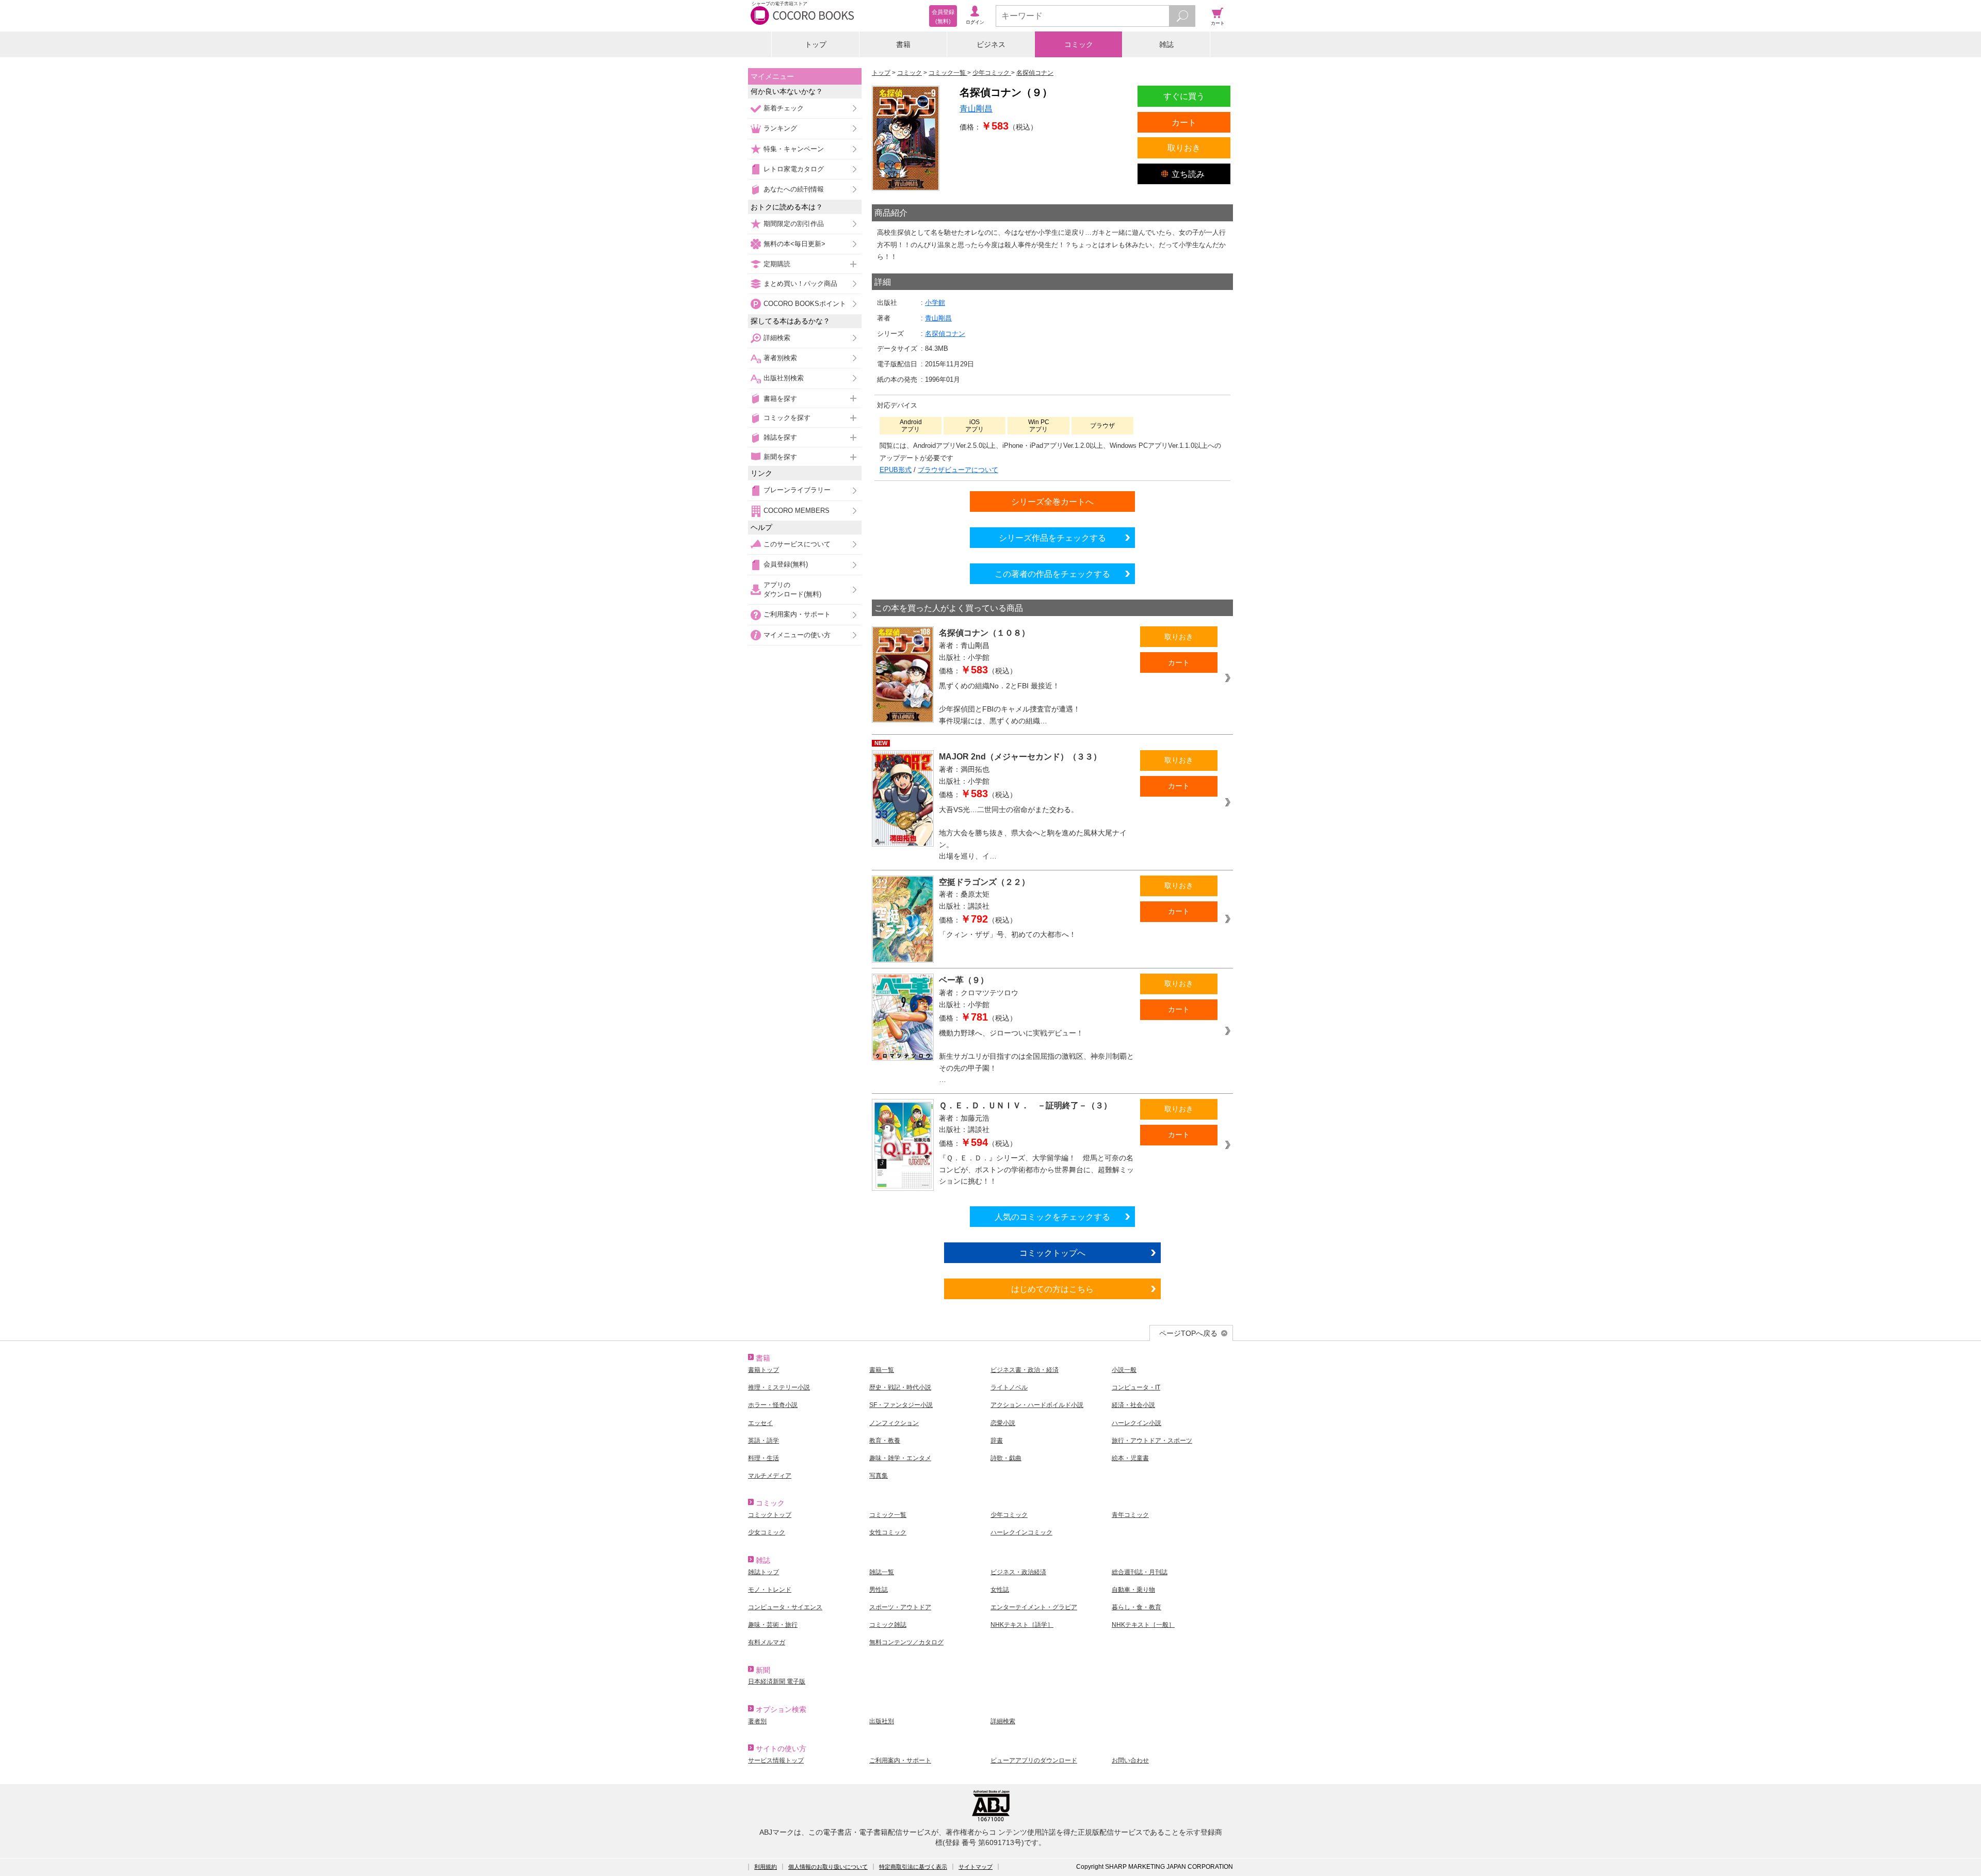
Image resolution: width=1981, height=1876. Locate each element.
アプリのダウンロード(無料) (792, 589)
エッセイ (760, 1423)
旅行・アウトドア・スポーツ (1152, 1441)
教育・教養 (885, 1441)
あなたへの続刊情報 (794, 189)
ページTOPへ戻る (1188, 1333)
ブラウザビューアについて (958, 470)
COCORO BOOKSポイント (805, 304)
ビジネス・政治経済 (1018, 1572)
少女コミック (767, 1532)
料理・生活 (764, 1458)
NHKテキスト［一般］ (1143, 1625)
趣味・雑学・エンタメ (900, 1458)
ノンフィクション (894, 1423)
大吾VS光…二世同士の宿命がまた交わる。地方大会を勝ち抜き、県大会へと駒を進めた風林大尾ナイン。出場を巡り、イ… (1033, 833)
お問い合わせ (1130, 1760)
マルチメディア (770, 1476)
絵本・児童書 (1130, 1458)
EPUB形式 (896, 470)
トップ (816, 44)
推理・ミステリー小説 (779, 1387)
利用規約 (766, 1867)
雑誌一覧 (882, 1572)
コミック (1079, 44)
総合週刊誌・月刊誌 (1140, 1572)
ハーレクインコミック (1021, 1532)
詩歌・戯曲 (1006, 1458)
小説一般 (1124, 1370)
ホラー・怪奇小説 (773, 1405)
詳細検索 (777, 338)
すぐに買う (1184, 96)
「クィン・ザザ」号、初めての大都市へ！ (1008, 934)
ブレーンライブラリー (797, 490)
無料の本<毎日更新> (794, 244)
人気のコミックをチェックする (1052, 1217)
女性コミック (888, 1532)
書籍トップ (764, 1370)
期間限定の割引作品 (794, 224)
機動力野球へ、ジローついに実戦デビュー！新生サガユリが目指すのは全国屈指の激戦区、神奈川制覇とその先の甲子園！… (1036, 1056)
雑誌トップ (764, 1572)
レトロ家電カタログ (794, 169)
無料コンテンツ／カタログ (906, 1642)
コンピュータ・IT (1136, 1387)
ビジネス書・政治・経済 (1025, 1370)
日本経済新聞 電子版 (777, 1681)
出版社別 (882, 1721)
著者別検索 (780, 358)
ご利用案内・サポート (797, 614)
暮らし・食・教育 (1136, 1607)
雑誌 (1166, 44)
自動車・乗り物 (1133, 1590)
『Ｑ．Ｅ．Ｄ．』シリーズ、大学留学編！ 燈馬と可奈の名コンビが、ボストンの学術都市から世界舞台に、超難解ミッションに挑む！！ (1036, 1169)
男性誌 (879, 1590)
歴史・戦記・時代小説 (900, 1387)
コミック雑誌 (888, 1625)
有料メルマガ (767, 1642)
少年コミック (1009, 1515)
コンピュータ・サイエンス (785, 1607)
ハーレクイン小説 (1136, 1423)
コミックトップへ (1052, 1253)
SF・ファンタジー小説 (901, 1405)
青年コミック (1130, 1515)
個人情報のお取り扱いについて (828, 1867)
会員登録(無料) (786, 564)
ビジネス (991, 44)
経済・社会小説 (1133, 1405)
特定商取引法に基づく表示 (913, 1867)
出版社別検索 (784, 378)
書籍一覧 (882, 1370)
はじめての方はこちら (1052, 1289)
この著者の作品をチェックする (1052, 574)
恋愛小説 (1003, 1423)
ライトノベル (1009, 1387)
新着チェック (784, 108)
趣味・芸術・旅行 (773, 1625)
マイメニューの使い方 (797, 635)
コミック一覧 (888, 1515)
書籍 (903, 44)
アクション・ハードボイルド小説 (1037, 1405)
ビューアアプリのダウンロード (1034, 1760)
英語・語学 (764, 1441)
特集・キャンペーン (794, 149)
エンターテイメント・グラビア (1034, 1607)
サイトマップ (976, 1867)
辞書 (997, 1441)
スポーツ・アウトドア (900, 1607)
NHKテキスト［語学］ (1022, 1625)
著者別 (757, 1721)
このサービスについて (797, 544)
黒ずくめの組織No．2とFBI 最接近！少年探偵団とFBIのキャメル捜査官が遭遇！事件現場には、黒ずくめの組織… (1010, 703)
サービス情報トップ (776, 1760)
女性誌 (1000, 1590)
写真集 (879, 1476)
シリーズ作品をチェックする (1052, 538)
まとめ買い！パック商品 (800, 284)
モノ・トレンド (770, 1590)
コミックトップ (770, 1515)
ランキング (780, 128)
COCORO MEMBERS (797, 511)
